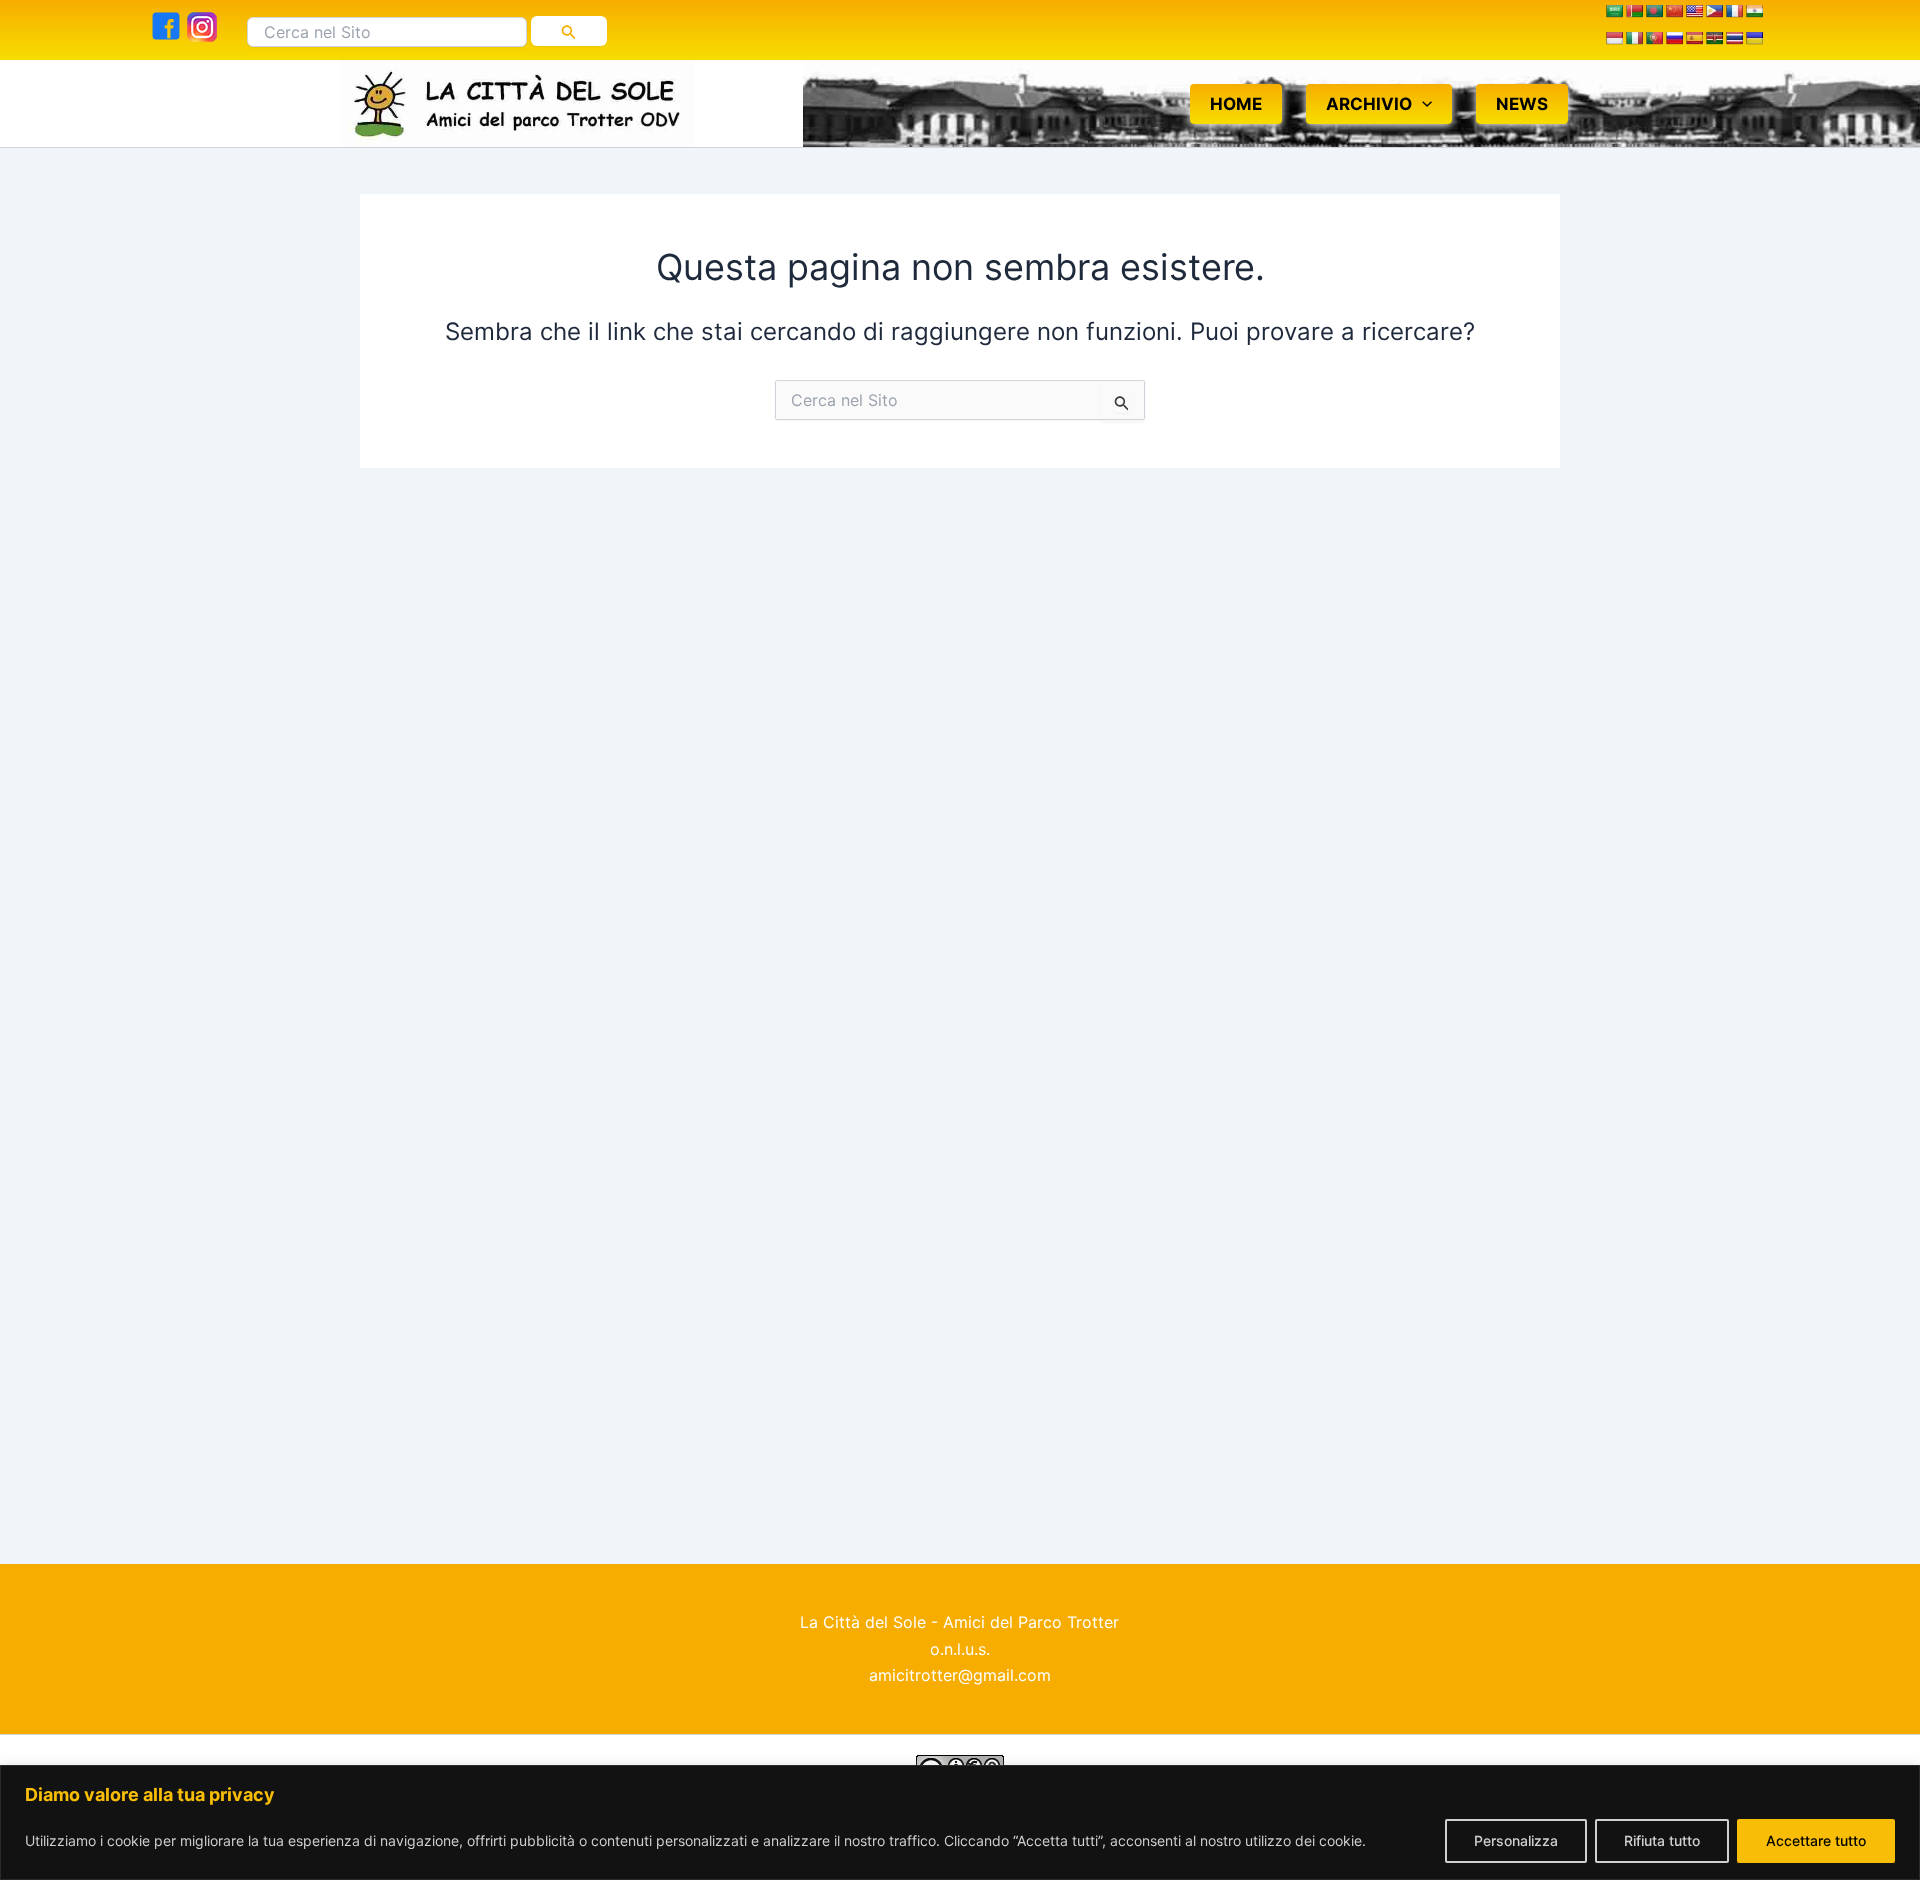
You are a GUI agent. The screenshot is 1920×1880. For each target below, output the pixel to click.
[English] (1694, 13)
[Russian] (1674, 40)
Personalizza (1516, 1840)
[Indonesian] (1614, 40)
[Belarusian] (1634, 13)
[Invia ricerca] (569, 31)
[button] (1422, 104)
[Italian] (1634, 40)
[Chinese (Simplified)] (1674, 13)
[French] (1734, 13)
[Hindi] (1754, 13)
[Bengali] (1654, 13)
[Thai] (1734, 40)
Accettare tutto (1816, 1840)
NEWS (1522, 104)
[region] (960, 1822)
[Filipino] (1714, 13)
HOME (1236, 104)
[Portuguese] (1654, 40)
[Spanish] (1694, 40)
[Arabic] (1614, 13)
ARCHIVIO (1369, 104)
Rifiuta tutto (1662, 1840)
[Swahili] (1714, 40)
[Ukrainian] (1754, 40)
